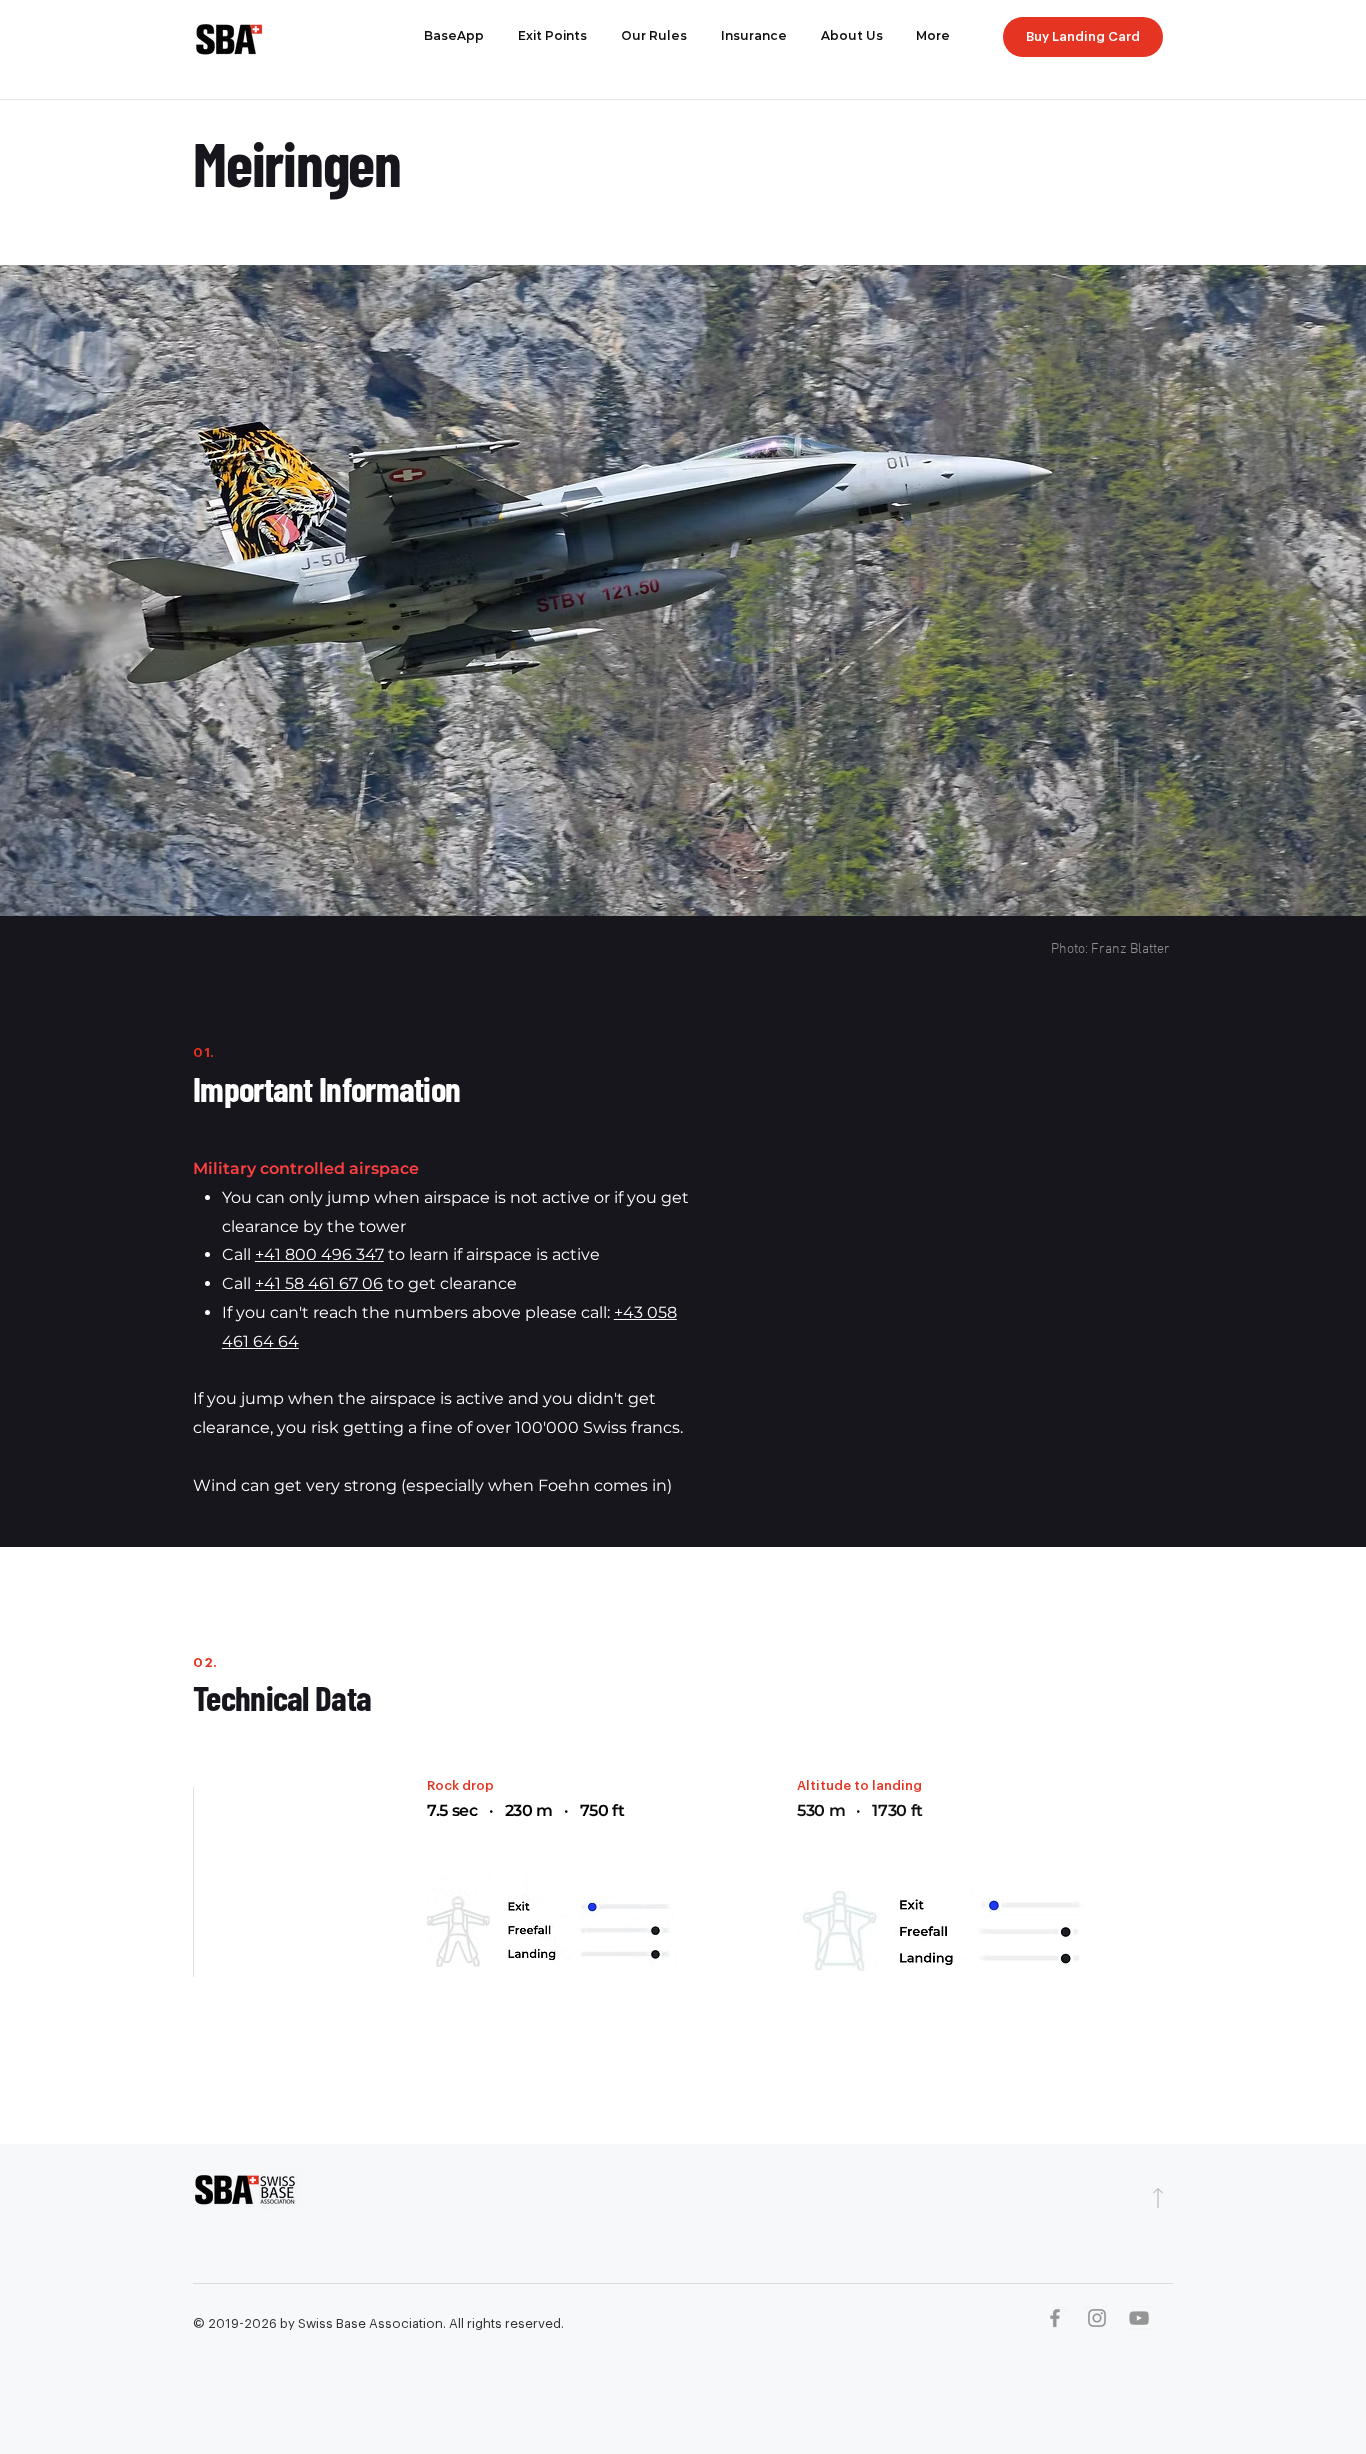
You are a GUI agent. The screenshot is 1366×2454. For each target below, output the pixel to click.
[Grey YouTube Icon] (1139, 2318)
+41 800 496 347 (319, 1254)
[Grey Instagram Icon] (1097, 2318)
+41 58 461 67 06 (319, 1283)
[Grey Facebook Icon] (1055, 2318)
